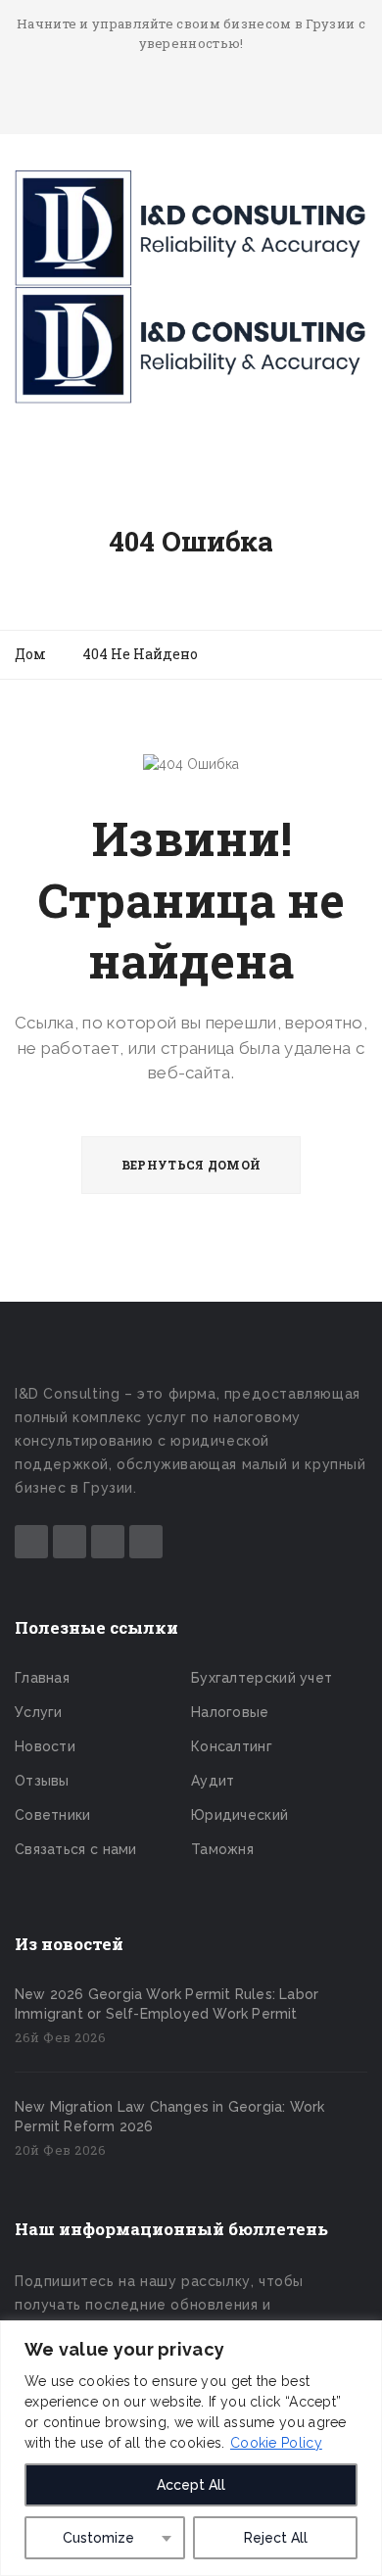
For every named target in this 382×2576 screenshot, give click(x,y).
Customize (98, 2538)
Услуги (39, 1712)
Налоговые (230, 1712)
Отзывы (42, 1781)
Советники (53, 1815)
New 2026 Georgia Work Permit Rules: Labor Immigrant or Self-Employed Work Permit (167, 2004)
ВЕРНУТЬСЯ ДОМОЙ (191, 1165)
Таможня (222, 1849)
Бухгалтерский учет (262, 1678)
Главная (42, 1678)
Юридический (239, 1815)
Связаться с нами (76, 1849)
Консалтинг (232, 1746)
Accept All (191, 2485)
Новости (45, 1746)
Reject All (276, 2538)
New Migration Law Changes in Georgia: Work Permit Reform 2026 (169, 2117)
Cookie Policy (276, 2443)
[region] (191, 2448)
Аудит (213, 1781)
